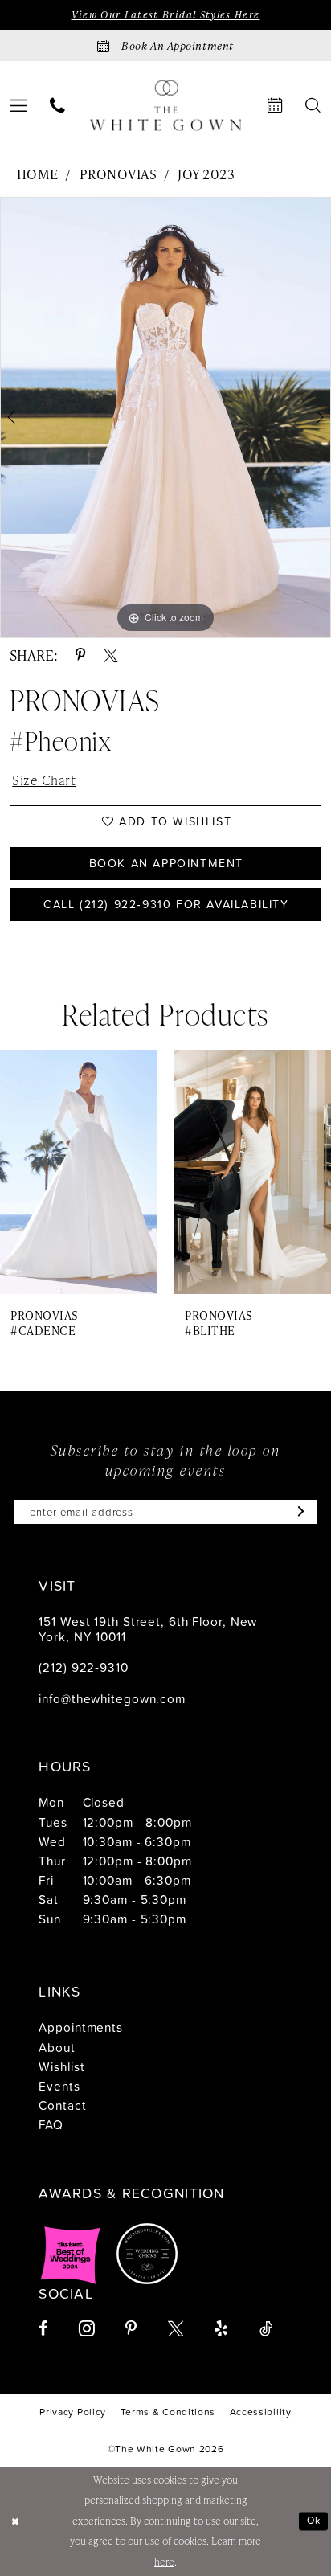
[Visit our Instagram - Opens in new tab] (87, 2328)
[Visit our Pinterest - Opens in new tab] (131, 2329)
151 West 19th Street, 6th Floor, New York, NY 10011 (148, 1629)
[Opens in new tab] (71, 2254)
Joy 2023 (206, 174)
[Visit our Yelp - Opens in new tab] (221, 2329)
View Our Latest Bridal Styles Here (166, 15)
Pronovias (118, 174)
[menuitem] (57, 106)
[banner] (166, 106)
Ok (314, 2520)
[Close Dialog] (15, 2521)
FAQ (51, 2124)
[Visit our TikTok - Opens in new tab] (266, 2329)
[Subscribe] (297, 1512)
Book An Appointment (166, 863)
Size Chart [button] (44, 780)
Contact (62, 2105)
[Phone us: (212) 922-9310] (57, 106)
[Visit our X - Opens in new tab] (176, 2329)
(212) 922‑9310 (83, 1667)
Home (38, 174)
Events (59, 2086)
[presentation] (78, 1172)
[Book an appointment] (276, 106)
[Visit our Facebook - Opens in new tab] (43, 2329)
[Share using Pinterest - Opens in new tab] (81, 656)
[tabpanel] (165, 418)
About (57, 2047)
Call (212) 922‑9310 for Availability (166, 904)
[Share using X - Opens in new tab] (111, 656)
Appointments (81, 2027)
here (164, 2562)
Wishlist (61, 2066)
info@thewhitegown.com (112, 1698)
